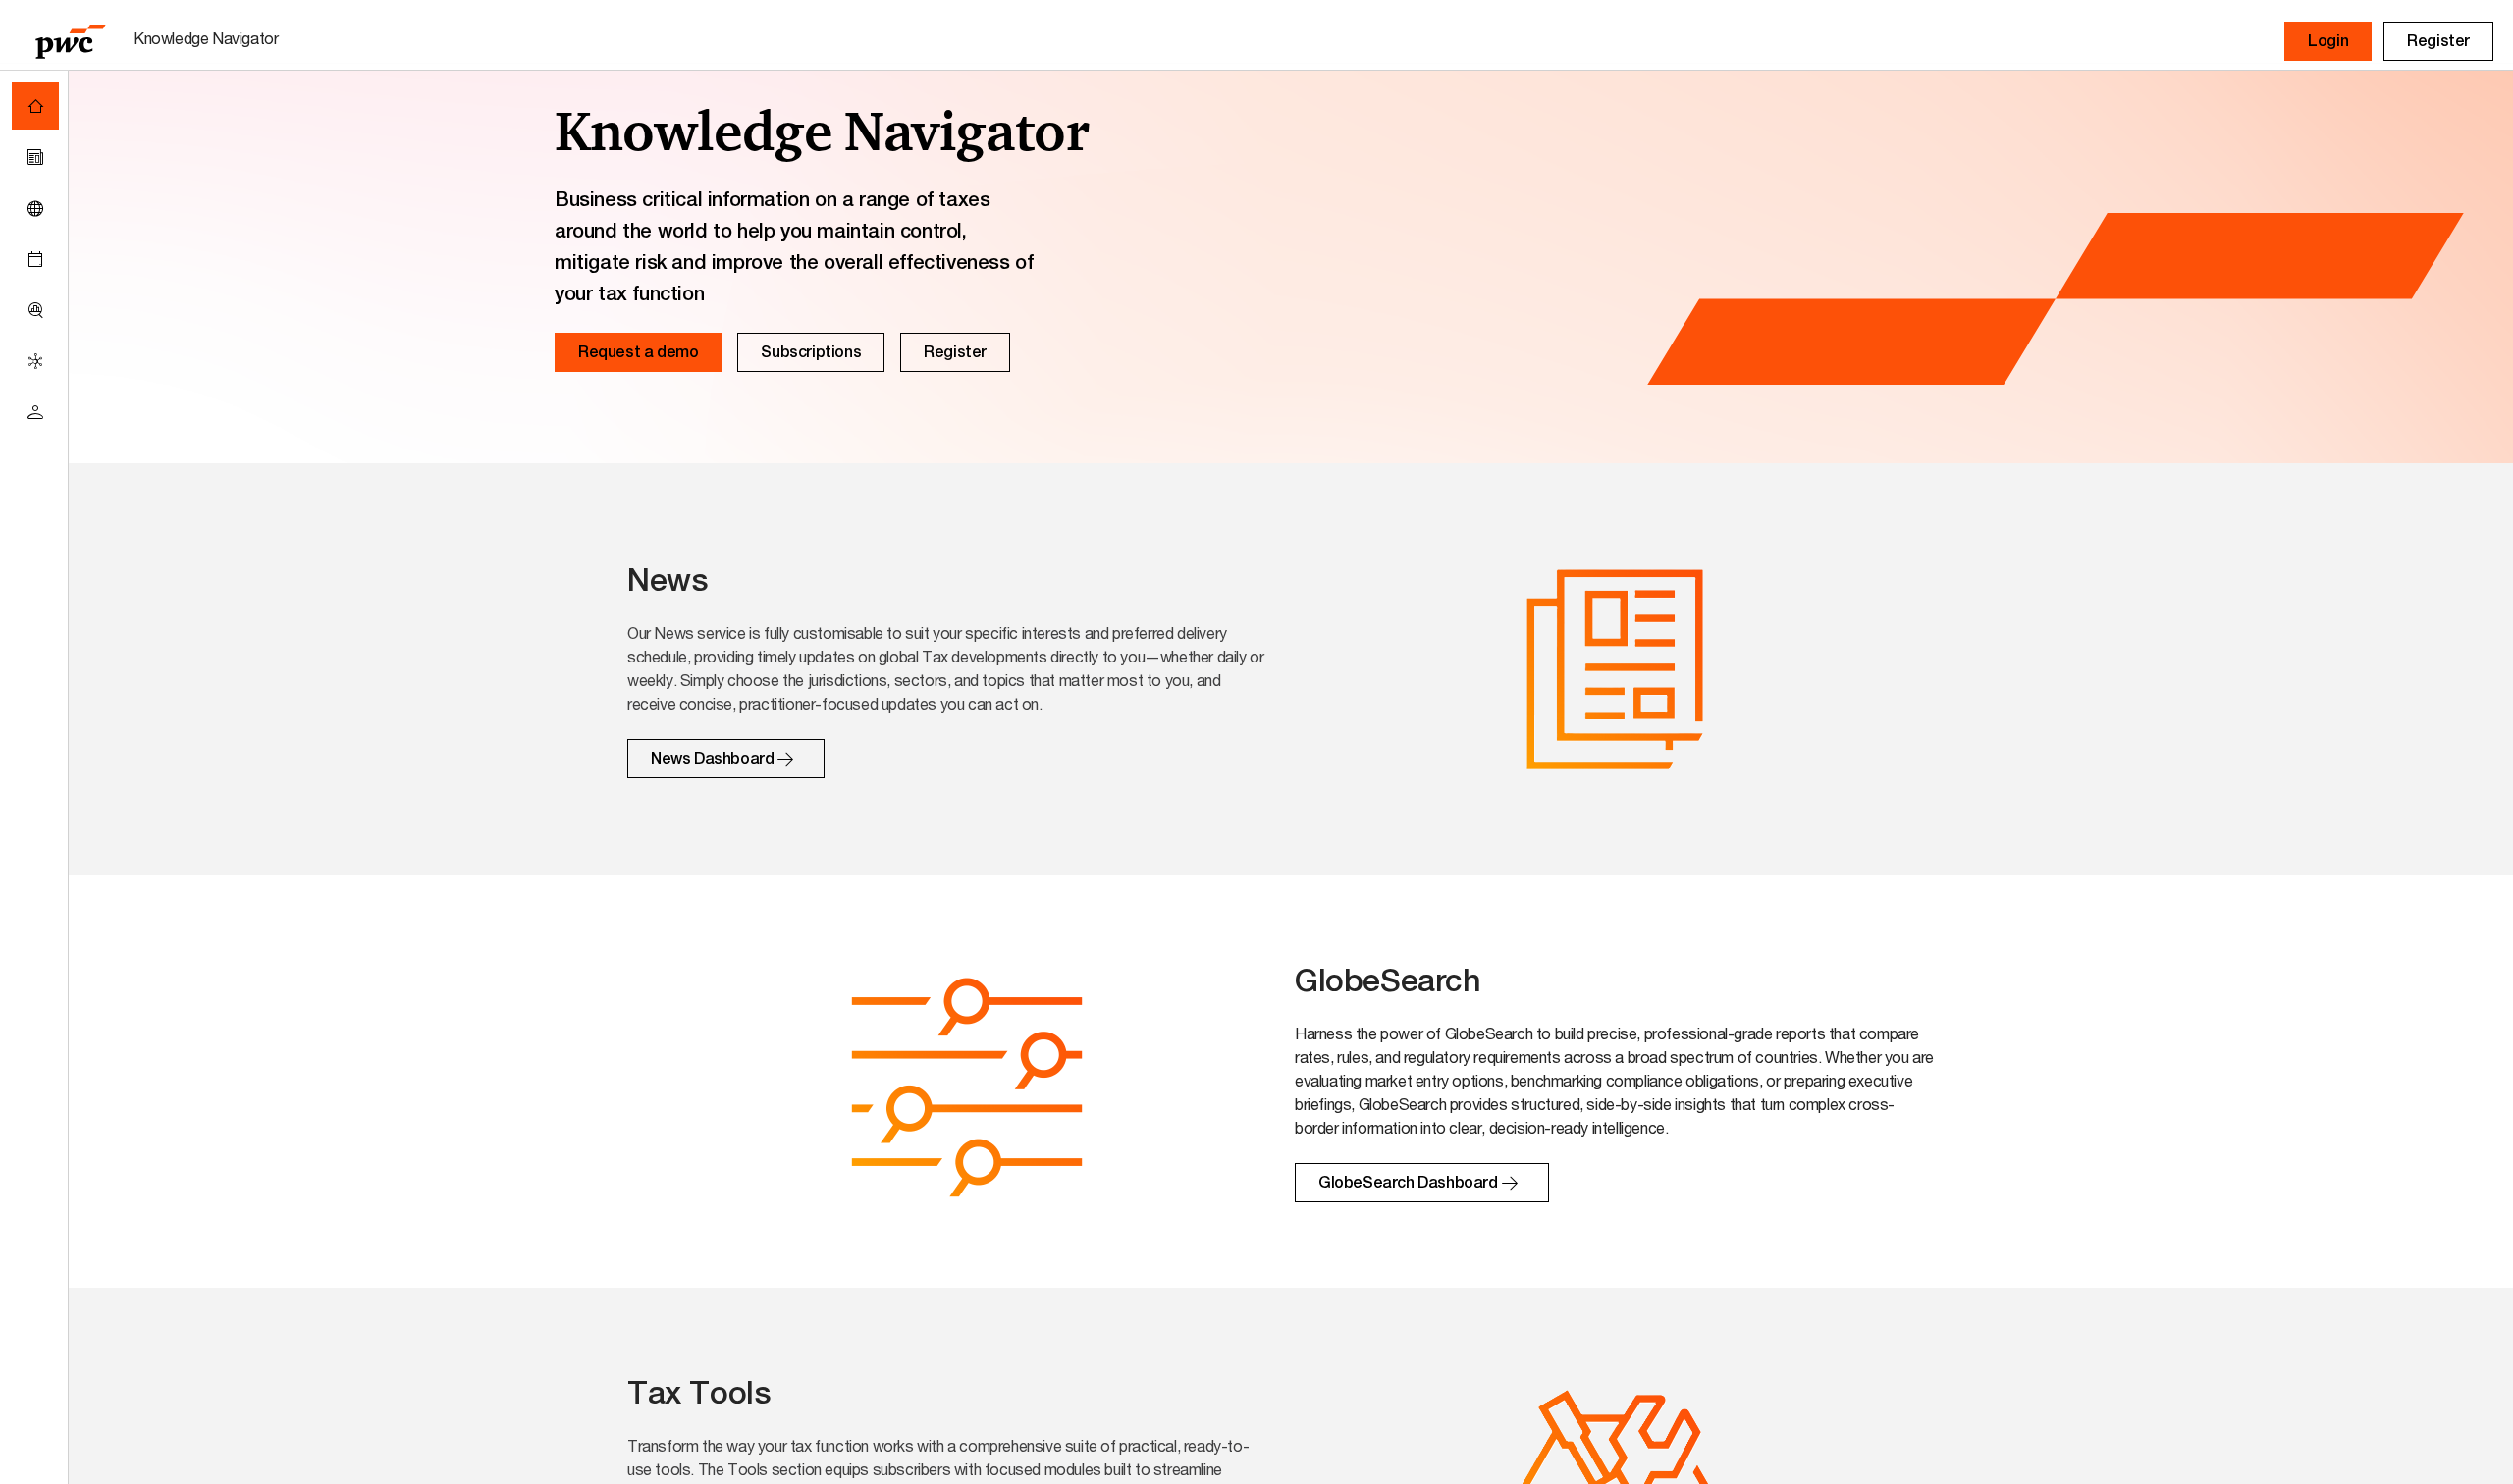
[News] (35, 157)
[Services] (35, 361)
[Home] (35, 106)
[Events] (35, 259)
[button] (2328, 41)
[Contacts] (35, 412)
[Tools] (35, 310)
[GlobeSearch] (35, 208)
